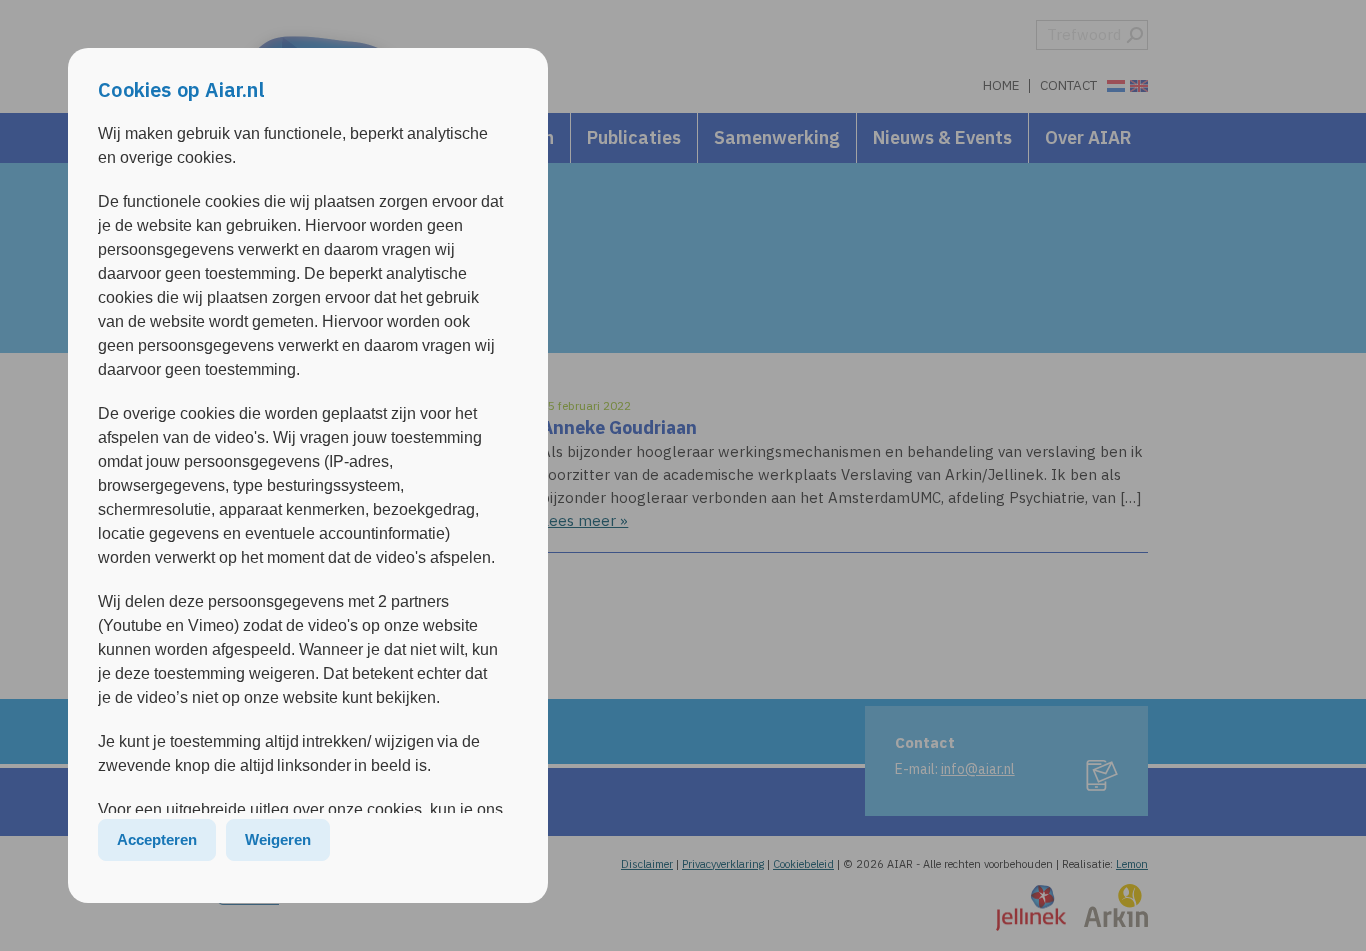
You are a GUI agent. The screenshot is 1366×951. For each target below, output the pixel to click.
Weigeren (278, 839)
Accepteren (157, 839)
